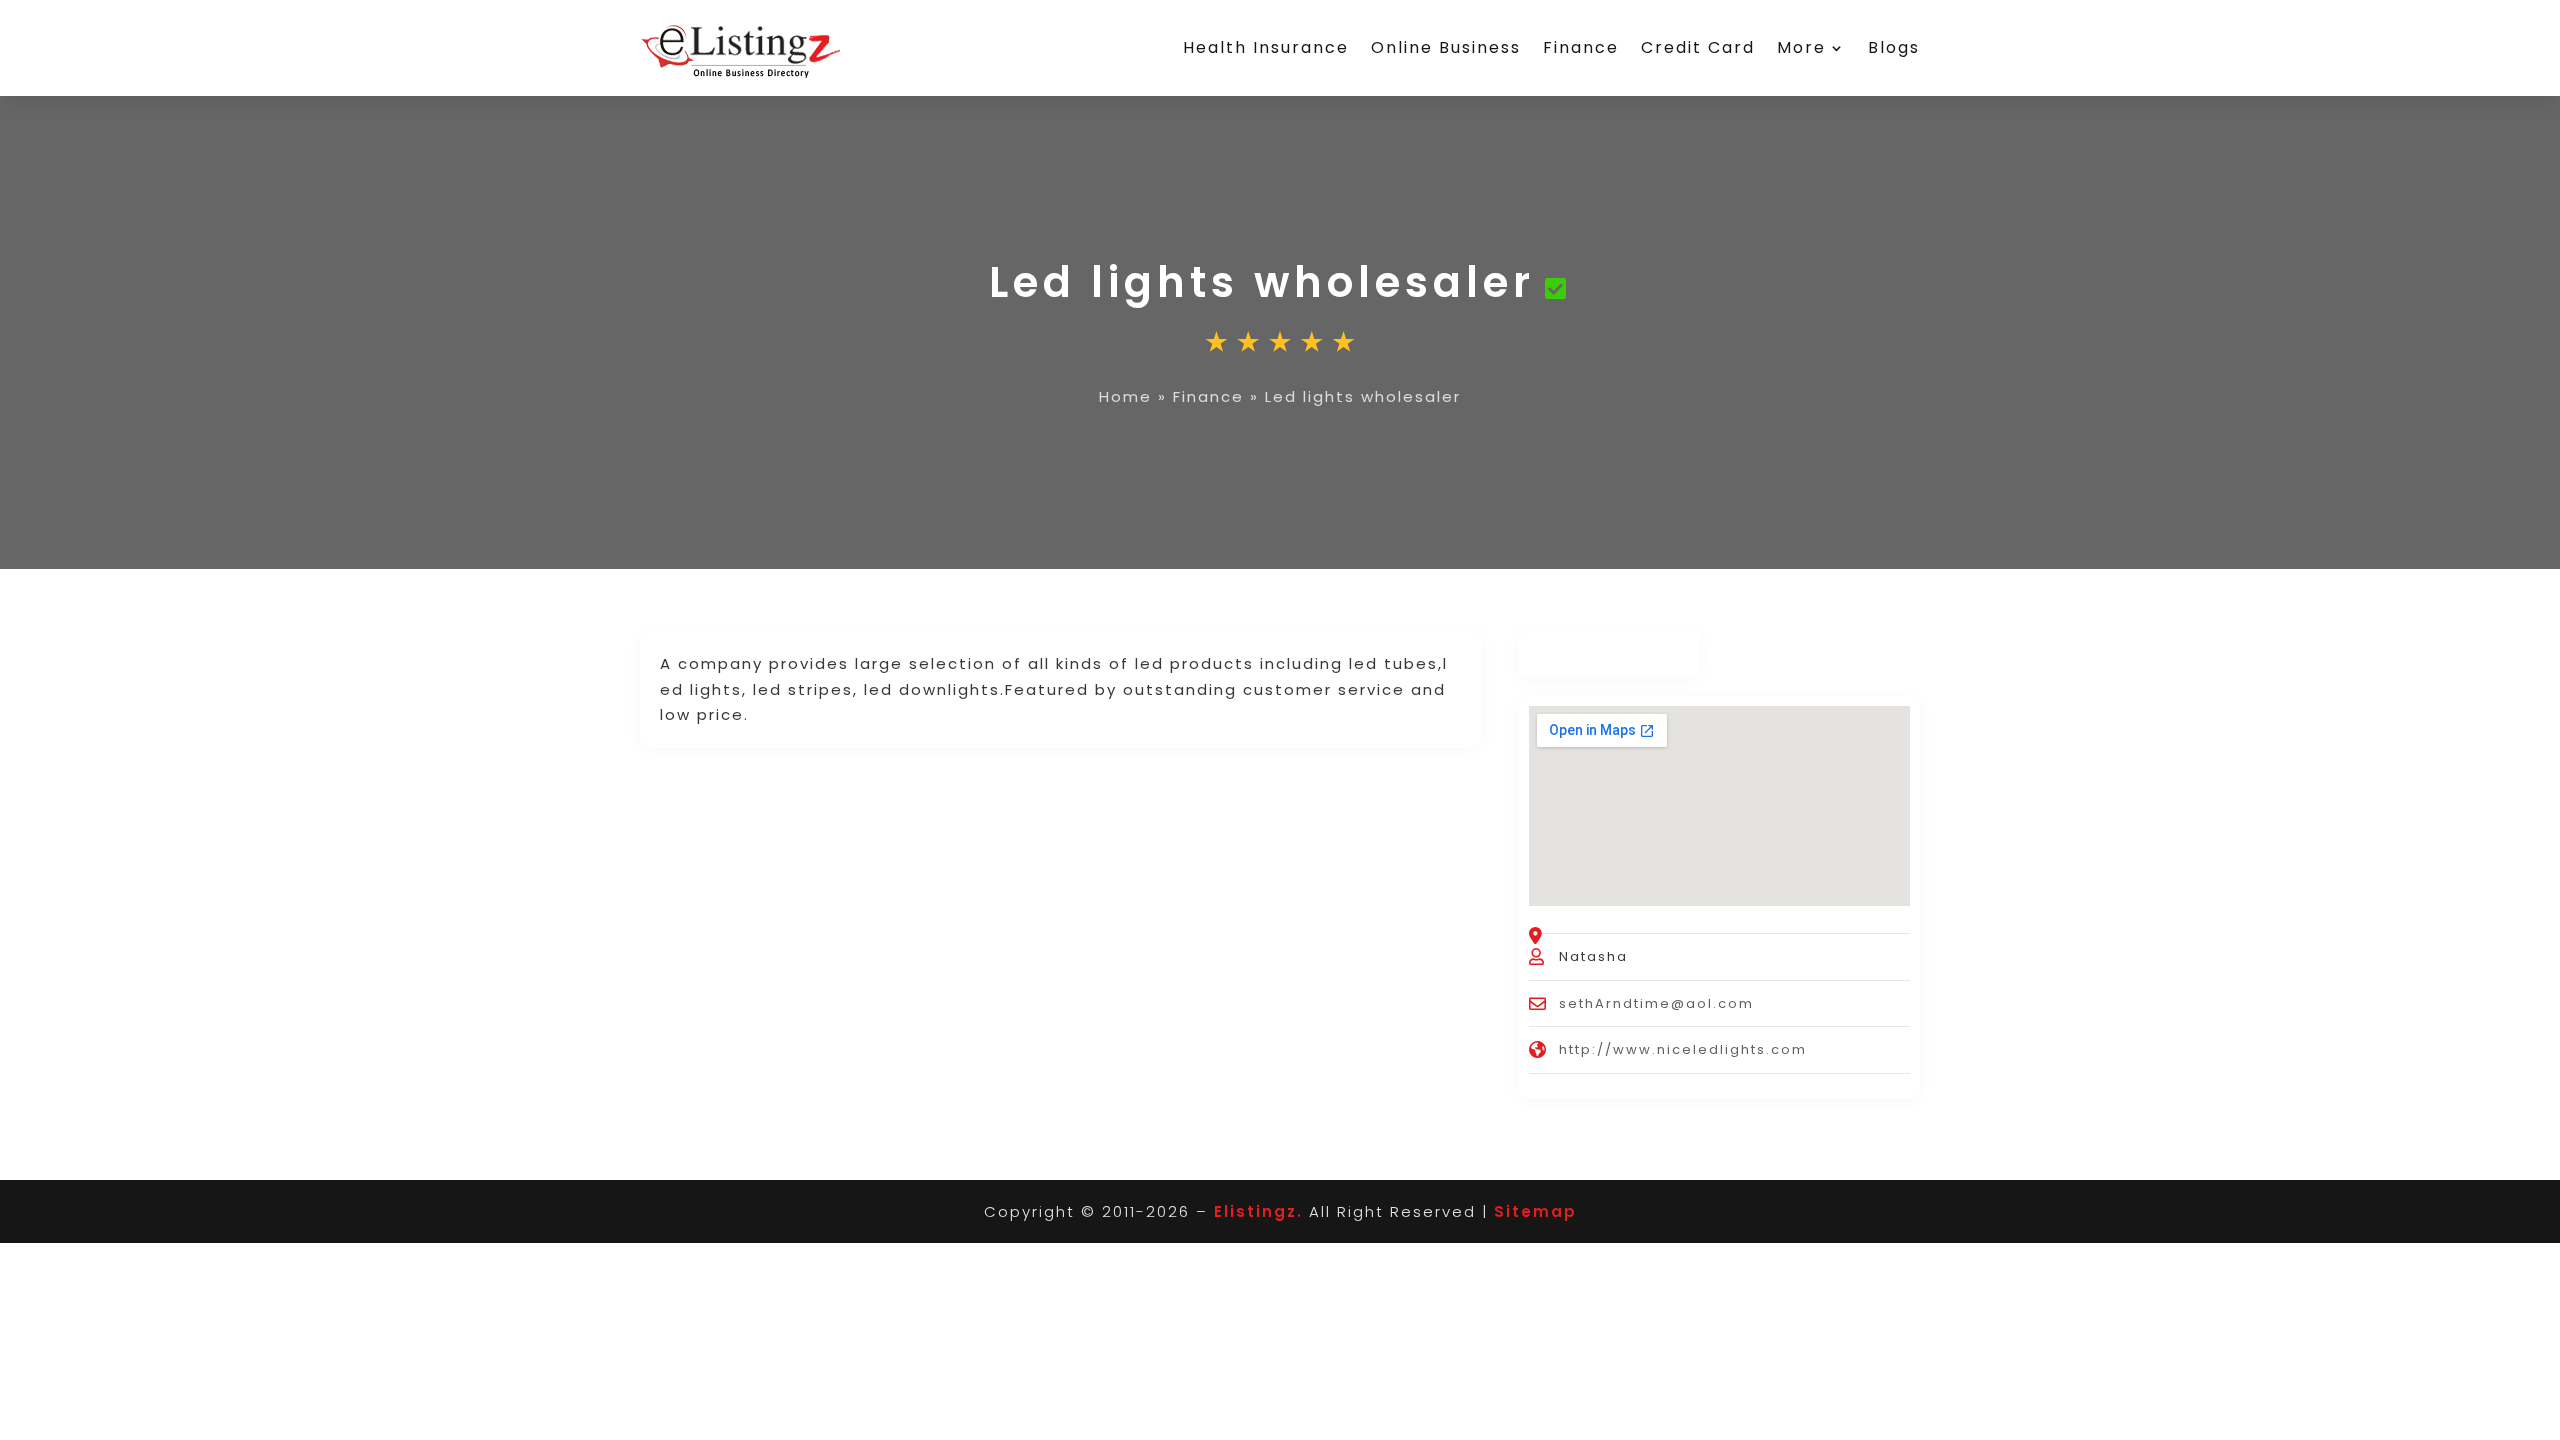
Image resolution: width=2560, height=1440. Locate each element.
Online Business (1446, 47)
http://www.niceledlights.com (1683, 1049)
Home (1125, 396)
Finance (1581, 47)
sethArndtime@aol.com (1656, 1003)
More (1801, 47)
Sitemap (1535, 1211)
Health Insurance (1266, 47)
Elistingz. (1258, 1211)
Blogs (1894, 47)
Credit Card (1698, 47)
